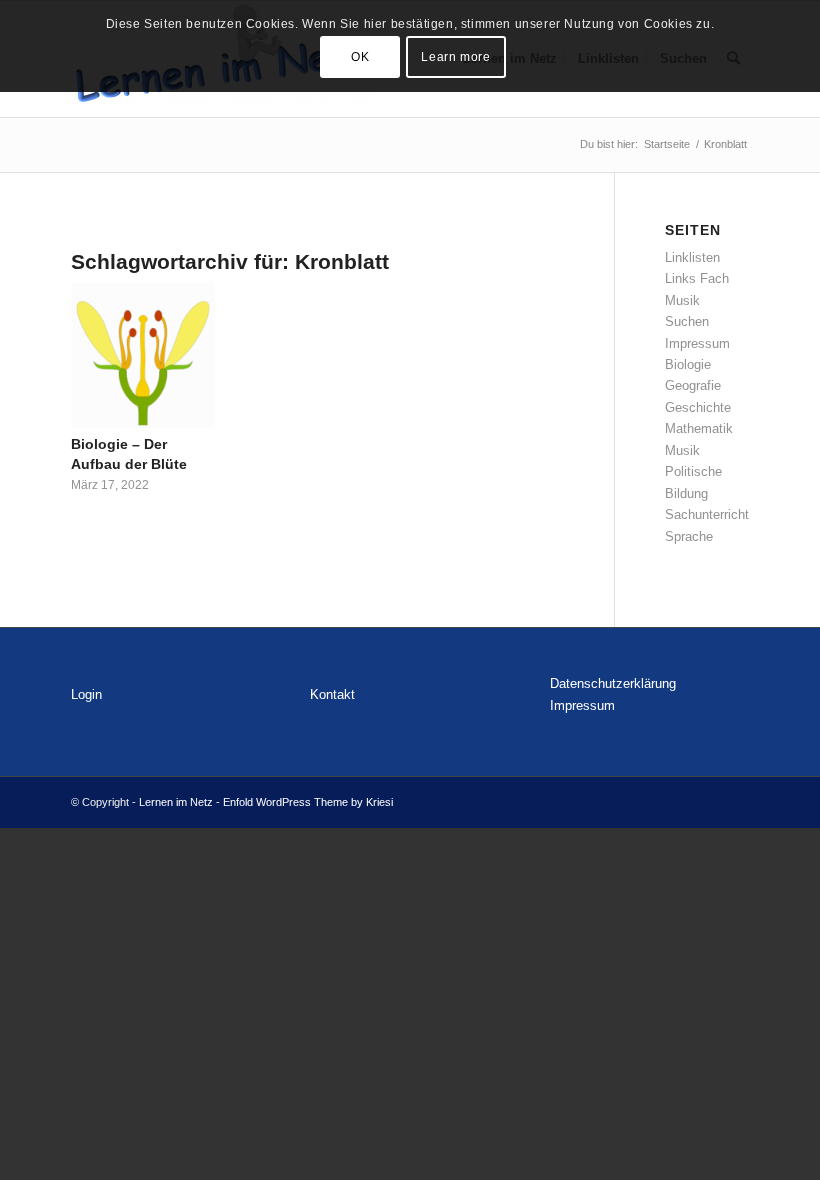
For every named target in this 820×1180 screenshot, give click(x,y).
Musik (682, 450)
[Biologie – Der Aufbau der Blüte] (143, 355)
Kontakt (332, 694)
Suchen (687, 321)
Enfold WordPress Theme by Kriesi (308, 802)
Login (86, 694)
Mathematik (699, 428)
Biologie (688, 364)
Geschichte (698, 407)
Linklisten (692, 257)
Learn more (455, 57)
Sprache (689, 536)
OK (360, 57)
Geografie (693, 385)
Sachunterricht (707, 514)
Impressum (697, 343)
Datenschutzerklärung (613, 683)
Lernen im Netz (176, 802)
